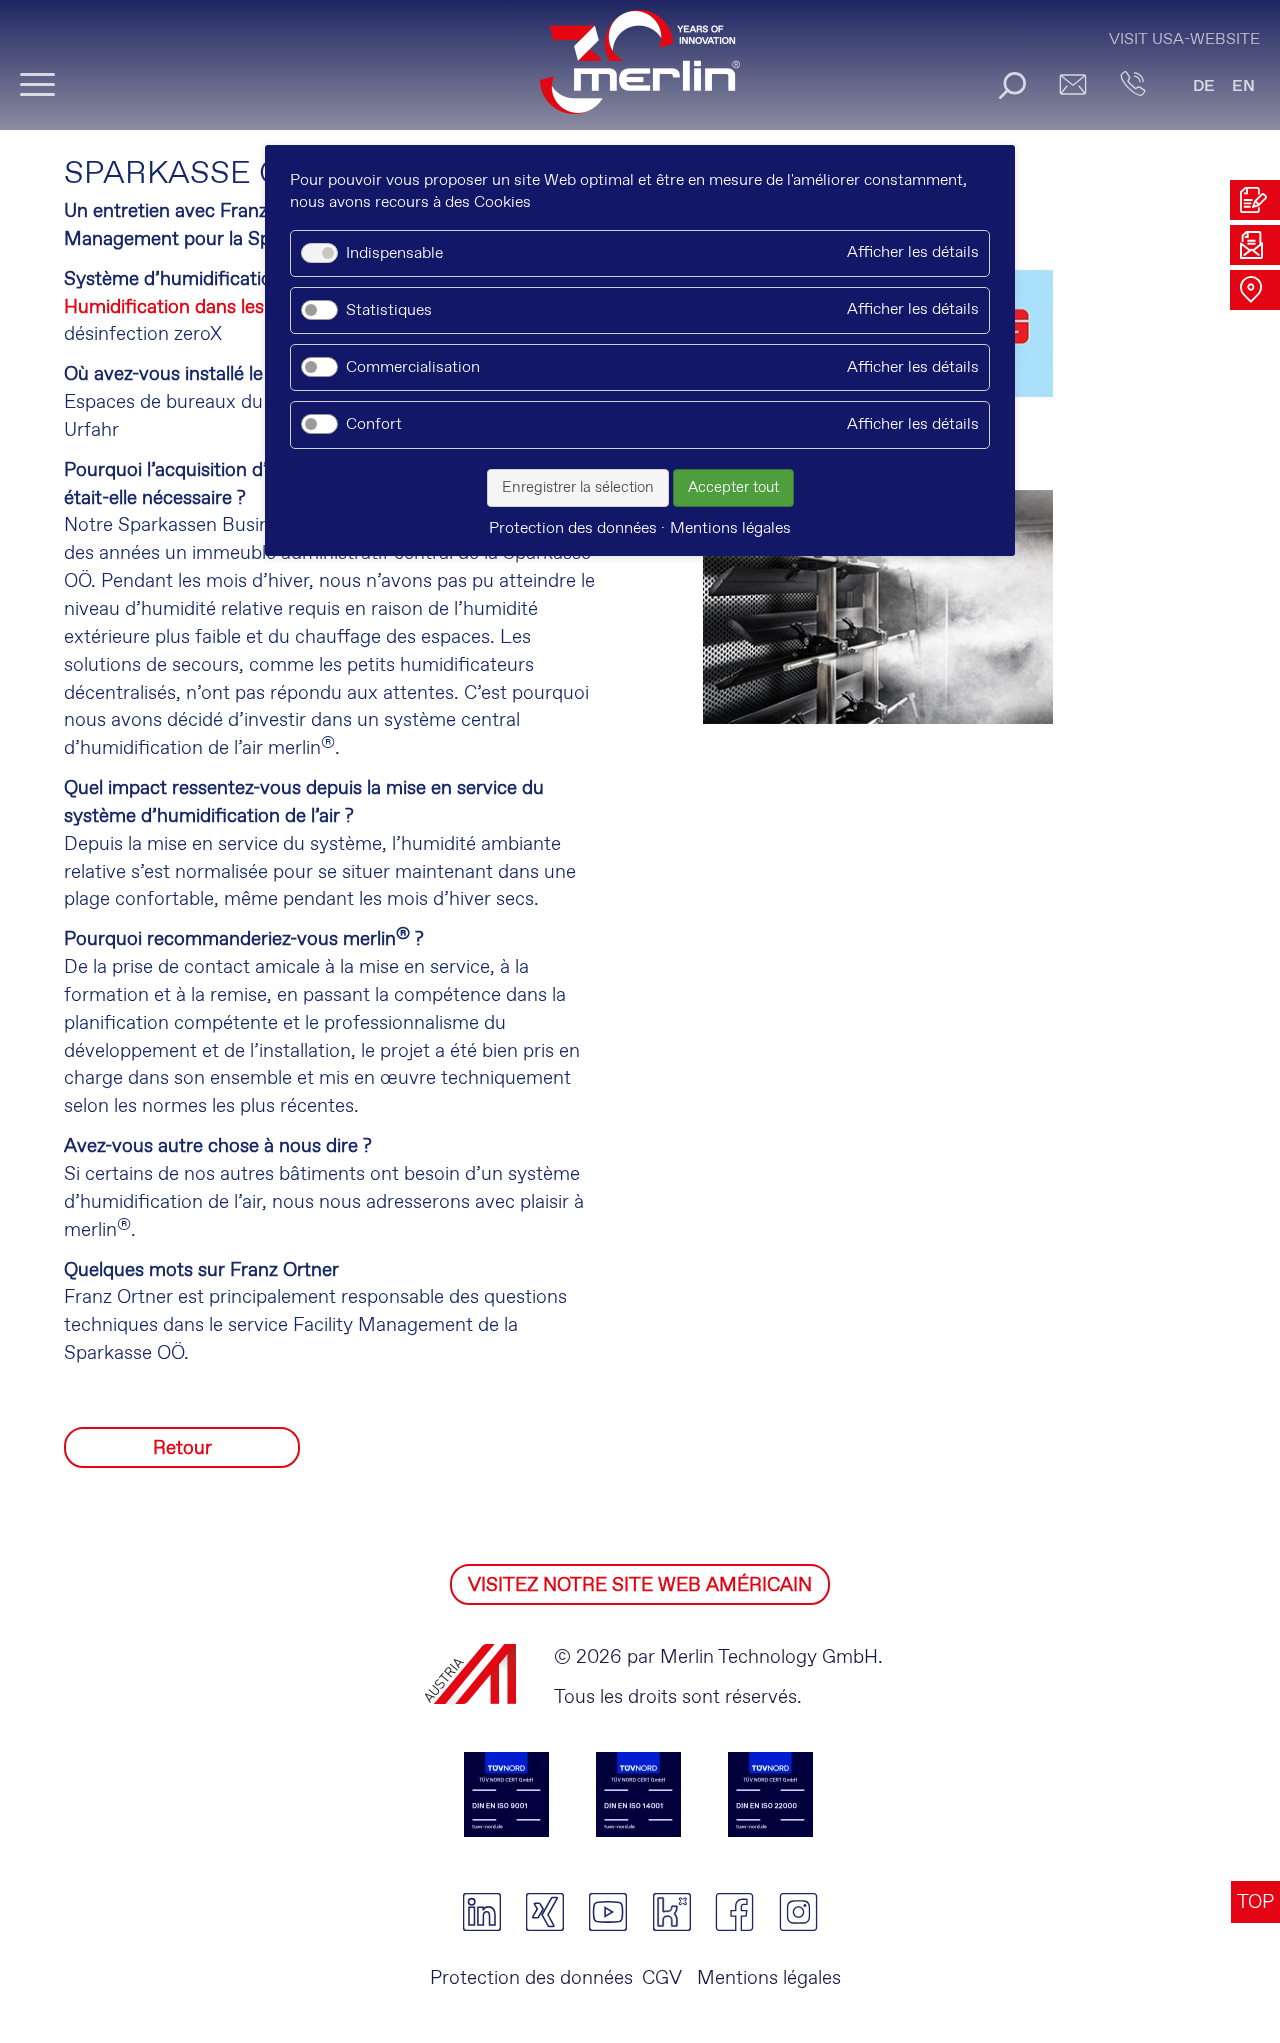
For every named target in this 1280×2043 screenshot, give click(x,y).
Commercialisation (413, 367)
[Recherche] (1012, 85)
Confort (374, 424)
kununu (671, 1912)
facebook (734, 1912)
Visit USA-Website (1184, 39)
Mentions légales (766, 1978)
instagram (798, 1912)
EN (1243, 86)
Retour (182, 1448)
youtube (608, 1912)
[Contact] (1132, 84)
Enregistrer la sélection (578, 488)
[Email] (1072, 84)
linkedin (481, 1912)
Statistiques (389, 310)
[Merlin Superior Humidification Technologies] (640, 71)
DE (1204, 86)
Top (1255, 1902)
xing (544, 1912)
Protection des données (531, 1978)
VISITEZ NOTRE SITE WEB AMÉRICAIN (640, 1585)
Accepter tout (733, 488)
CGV (662, 1978)
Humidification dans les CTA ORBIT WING (250, 307)
